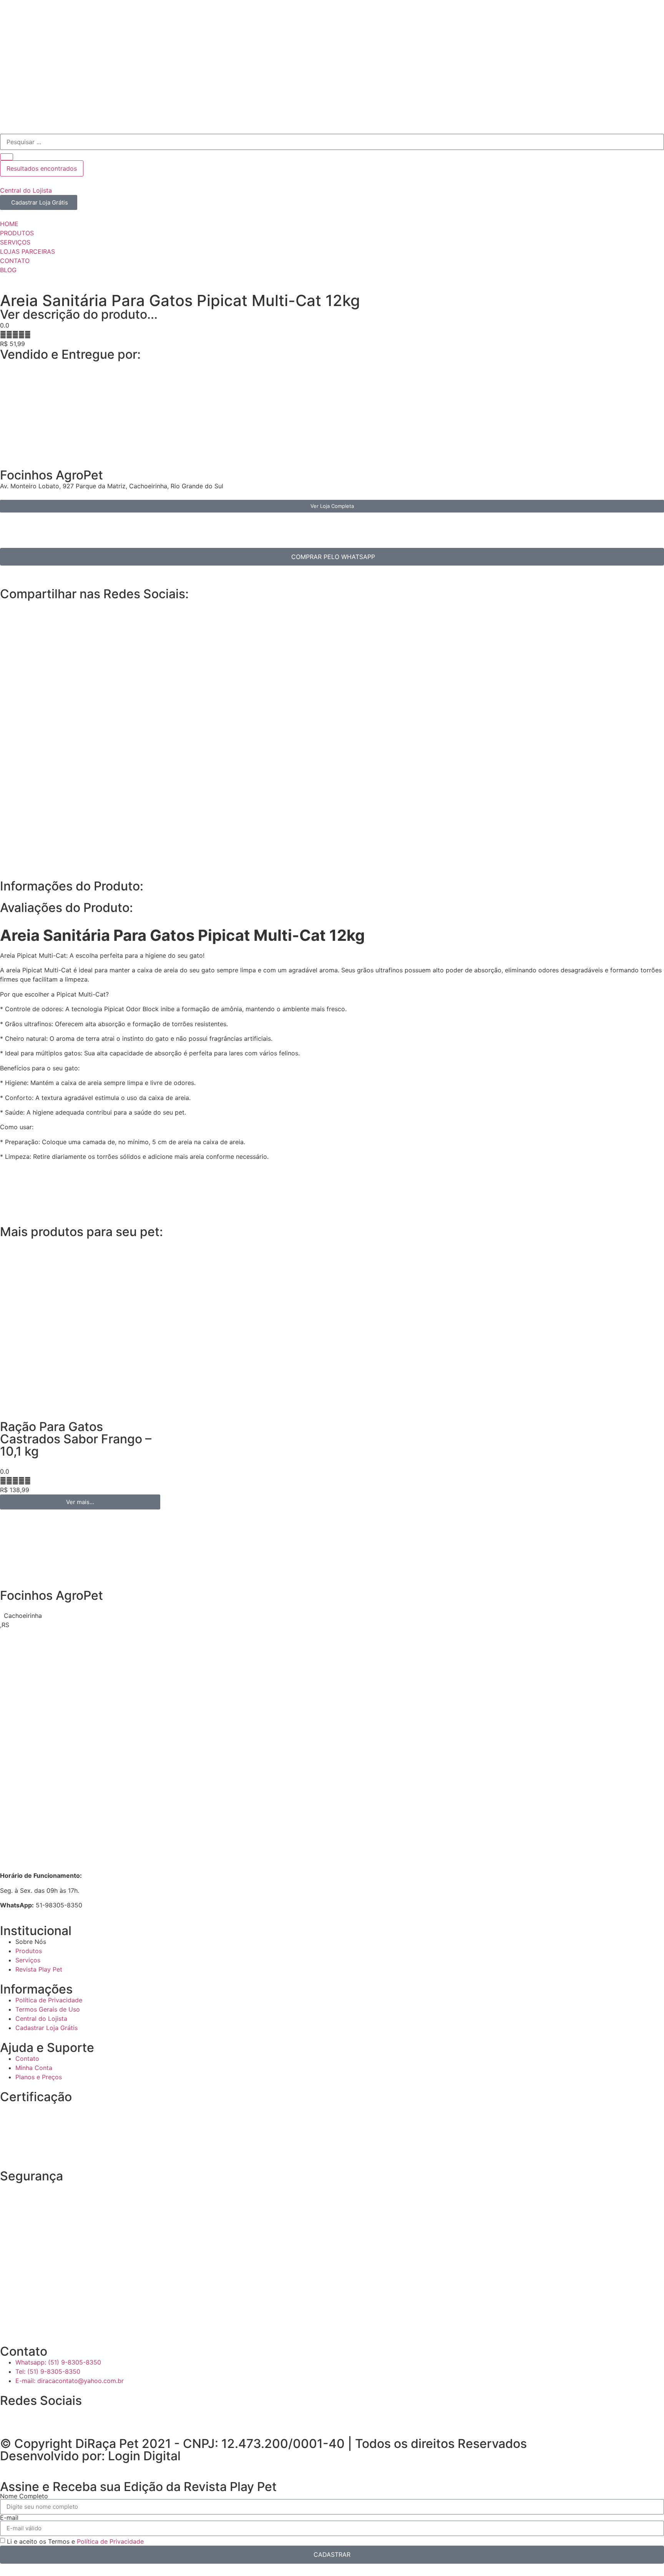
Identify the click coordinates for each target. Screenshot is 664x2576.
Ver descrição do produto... (79, 314)
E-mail (9, 2518)
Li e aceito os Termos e (75, 2541)
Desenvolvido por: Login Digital (90, 2456)
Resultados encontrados (42, 168)
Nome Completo (24, 2496)
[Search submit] (7, 157)
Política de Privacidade (110, 2541)
